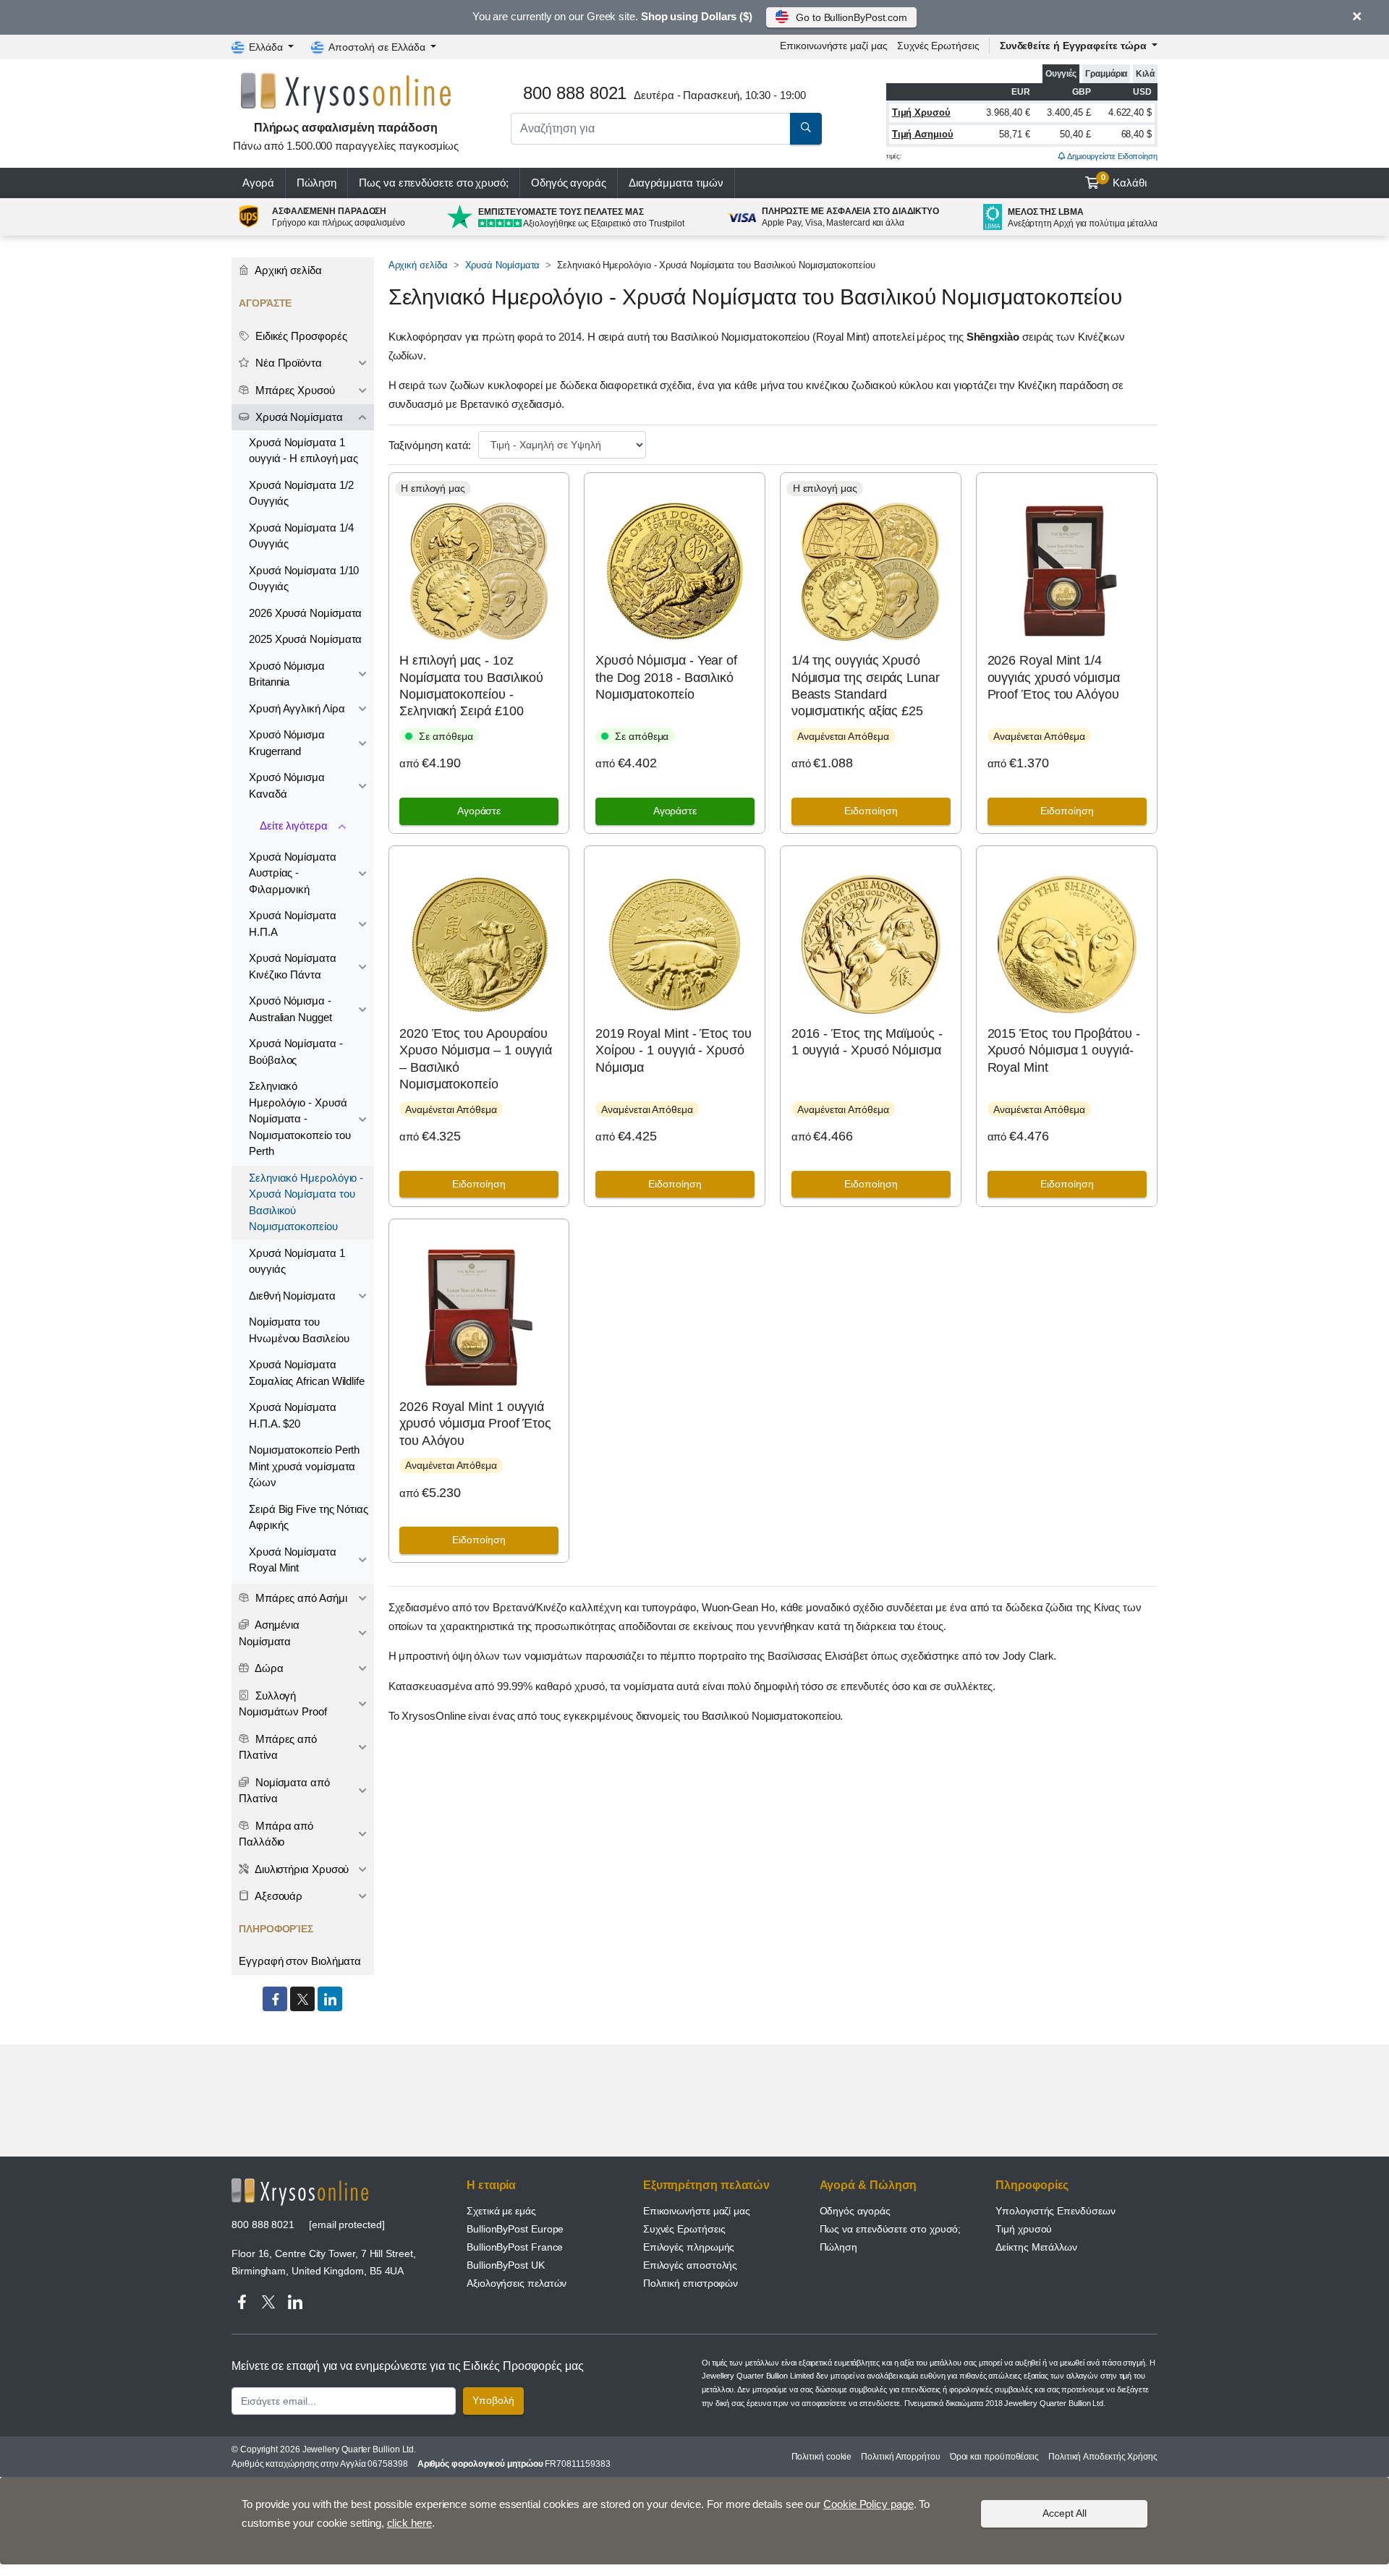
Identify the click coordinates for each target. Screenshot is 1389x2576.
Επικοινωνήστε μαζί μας (697, 2211)
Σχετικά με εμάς (501, 2211)
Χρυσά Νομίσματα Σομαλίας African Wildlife (307, 1373)
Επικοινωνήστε (833, 46)
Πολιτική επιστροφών (691, 2283)
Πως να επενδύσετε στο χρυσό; (434, 183)
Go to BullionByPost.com (851, 17)
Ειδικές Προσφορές (300, 336)
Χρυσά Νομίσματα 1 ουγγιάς (297, 1261)
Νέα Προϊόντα (287, 363)
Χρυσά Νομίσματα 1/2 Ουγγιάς (301, 493)
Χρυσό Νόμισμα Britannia (287, 674)
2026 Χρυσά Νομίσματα (305, 613)
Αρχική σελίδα (418, 265)
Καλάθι (1124, 181)
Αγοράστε (479, 811)
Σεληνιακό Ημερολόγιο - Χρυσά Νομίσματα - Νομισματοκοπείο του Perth (300, 1118)
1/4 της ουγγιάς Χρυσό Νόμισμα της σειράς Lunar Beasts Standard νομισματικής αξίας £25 (866, 686)
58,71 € (1014, 134)
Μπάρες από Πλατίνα (278, 1747)
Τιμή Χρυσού (921, 112)
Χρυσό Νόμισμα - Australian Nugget (290, 1009)
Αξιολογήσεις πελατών (517, 2283)
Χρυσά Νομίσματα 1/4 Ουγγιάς (301, 536)
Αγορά (258, 183)
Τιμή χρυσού (1024, 2229)
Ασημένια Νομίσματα (269, 1633)
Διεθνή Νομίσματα (292, 1296)
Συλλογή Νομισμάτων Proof (283, 1704)
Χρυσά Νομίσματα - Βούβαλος (296, 1052)
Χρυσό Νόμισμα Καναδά (287, 785)
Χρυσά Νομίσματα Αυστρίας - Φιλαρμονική (293, 873)
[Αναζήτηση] (806, 129)
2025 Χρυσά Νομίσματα (305, 639)
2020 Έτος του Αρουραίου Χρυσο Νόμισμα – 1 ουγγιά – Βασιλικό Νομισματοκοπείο (476, 1059)
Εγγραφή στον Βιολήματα (300, 1961)
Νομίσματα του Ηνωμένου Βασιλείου (299, 1330)
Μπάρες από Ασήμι (300, 1598)
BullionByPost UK (506, 2265)
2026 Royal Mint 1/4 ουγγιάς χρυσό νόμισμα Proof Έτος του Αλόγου (1054, 677)
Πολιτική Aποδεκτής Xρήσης (1103, 2457)
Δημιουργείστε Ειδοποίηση (1112, 156)
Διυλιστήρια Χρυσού (301, 1869)
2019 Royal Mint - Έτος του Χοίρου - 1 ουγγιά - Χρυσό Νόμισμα (674, 1050)
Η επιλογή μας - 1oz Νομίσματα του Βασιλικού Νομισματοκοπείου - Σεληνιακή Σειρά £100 (471, 686)
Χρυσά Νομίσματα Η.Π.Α (293, 924)
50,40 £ (1075, 134)
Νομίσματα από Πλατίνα (284, 1791)
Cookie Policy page (868, 2504)
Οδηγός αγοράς (569, 183)
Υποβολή (493, 2400)
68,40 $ (1137, 134)
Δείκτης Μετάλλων (1036, 2247)
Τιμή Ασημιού (923, 134)
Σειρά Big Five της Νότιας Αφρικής (309, 1517)
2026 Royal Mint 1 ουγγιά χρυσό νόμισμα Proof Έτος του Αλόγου (475, 1424)
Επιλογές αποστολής (691, 2265)
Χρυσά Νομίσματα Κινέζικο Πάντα (293, 966)
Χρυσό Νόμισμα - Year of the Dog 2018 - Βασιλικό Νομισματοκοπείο (666, 677)
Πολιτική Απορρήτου (901, 2457)
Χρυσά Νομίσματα (503, 265)
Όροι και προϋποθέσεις (994, 2457)
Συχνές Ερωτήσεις (938, 46)
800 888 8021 (263, 2225)
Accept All (1065, 2513)
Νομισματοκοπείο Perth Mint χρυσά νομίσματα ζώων (304, 1466)
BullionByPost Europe (515, 2229)
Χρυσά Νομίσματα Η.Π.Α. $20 (293, 1415)
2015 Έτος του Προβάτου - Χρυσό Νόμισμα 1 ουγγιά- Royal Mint (1064, 1050)
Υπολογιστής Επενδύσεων (1055, 2211)
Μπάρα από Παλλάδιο (276, 1834)
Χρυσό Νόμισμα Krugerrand (287, 743)
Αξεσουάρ (277, 1896)
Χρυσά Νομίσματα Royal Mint (293, 1560)
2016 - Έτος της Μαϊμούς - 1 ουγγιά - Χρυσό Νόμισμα (867, 1042)
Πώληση (317, 183)
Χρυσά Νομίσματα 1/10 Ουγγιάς (304, 579)
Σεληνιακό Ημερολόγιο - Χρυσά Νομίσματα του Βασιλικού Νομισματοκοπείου (306, 1202)
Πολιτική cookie (822, 2457)
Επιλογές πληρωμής (689, 2247)
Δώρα (268, 1668)
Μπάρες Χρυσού (294, 390)
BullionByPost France (515, 2247)
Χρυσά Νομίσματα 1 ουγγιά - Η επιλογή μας (303, 451)
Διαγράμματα (676, 183)
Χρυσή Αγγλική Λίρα (297, 708)
